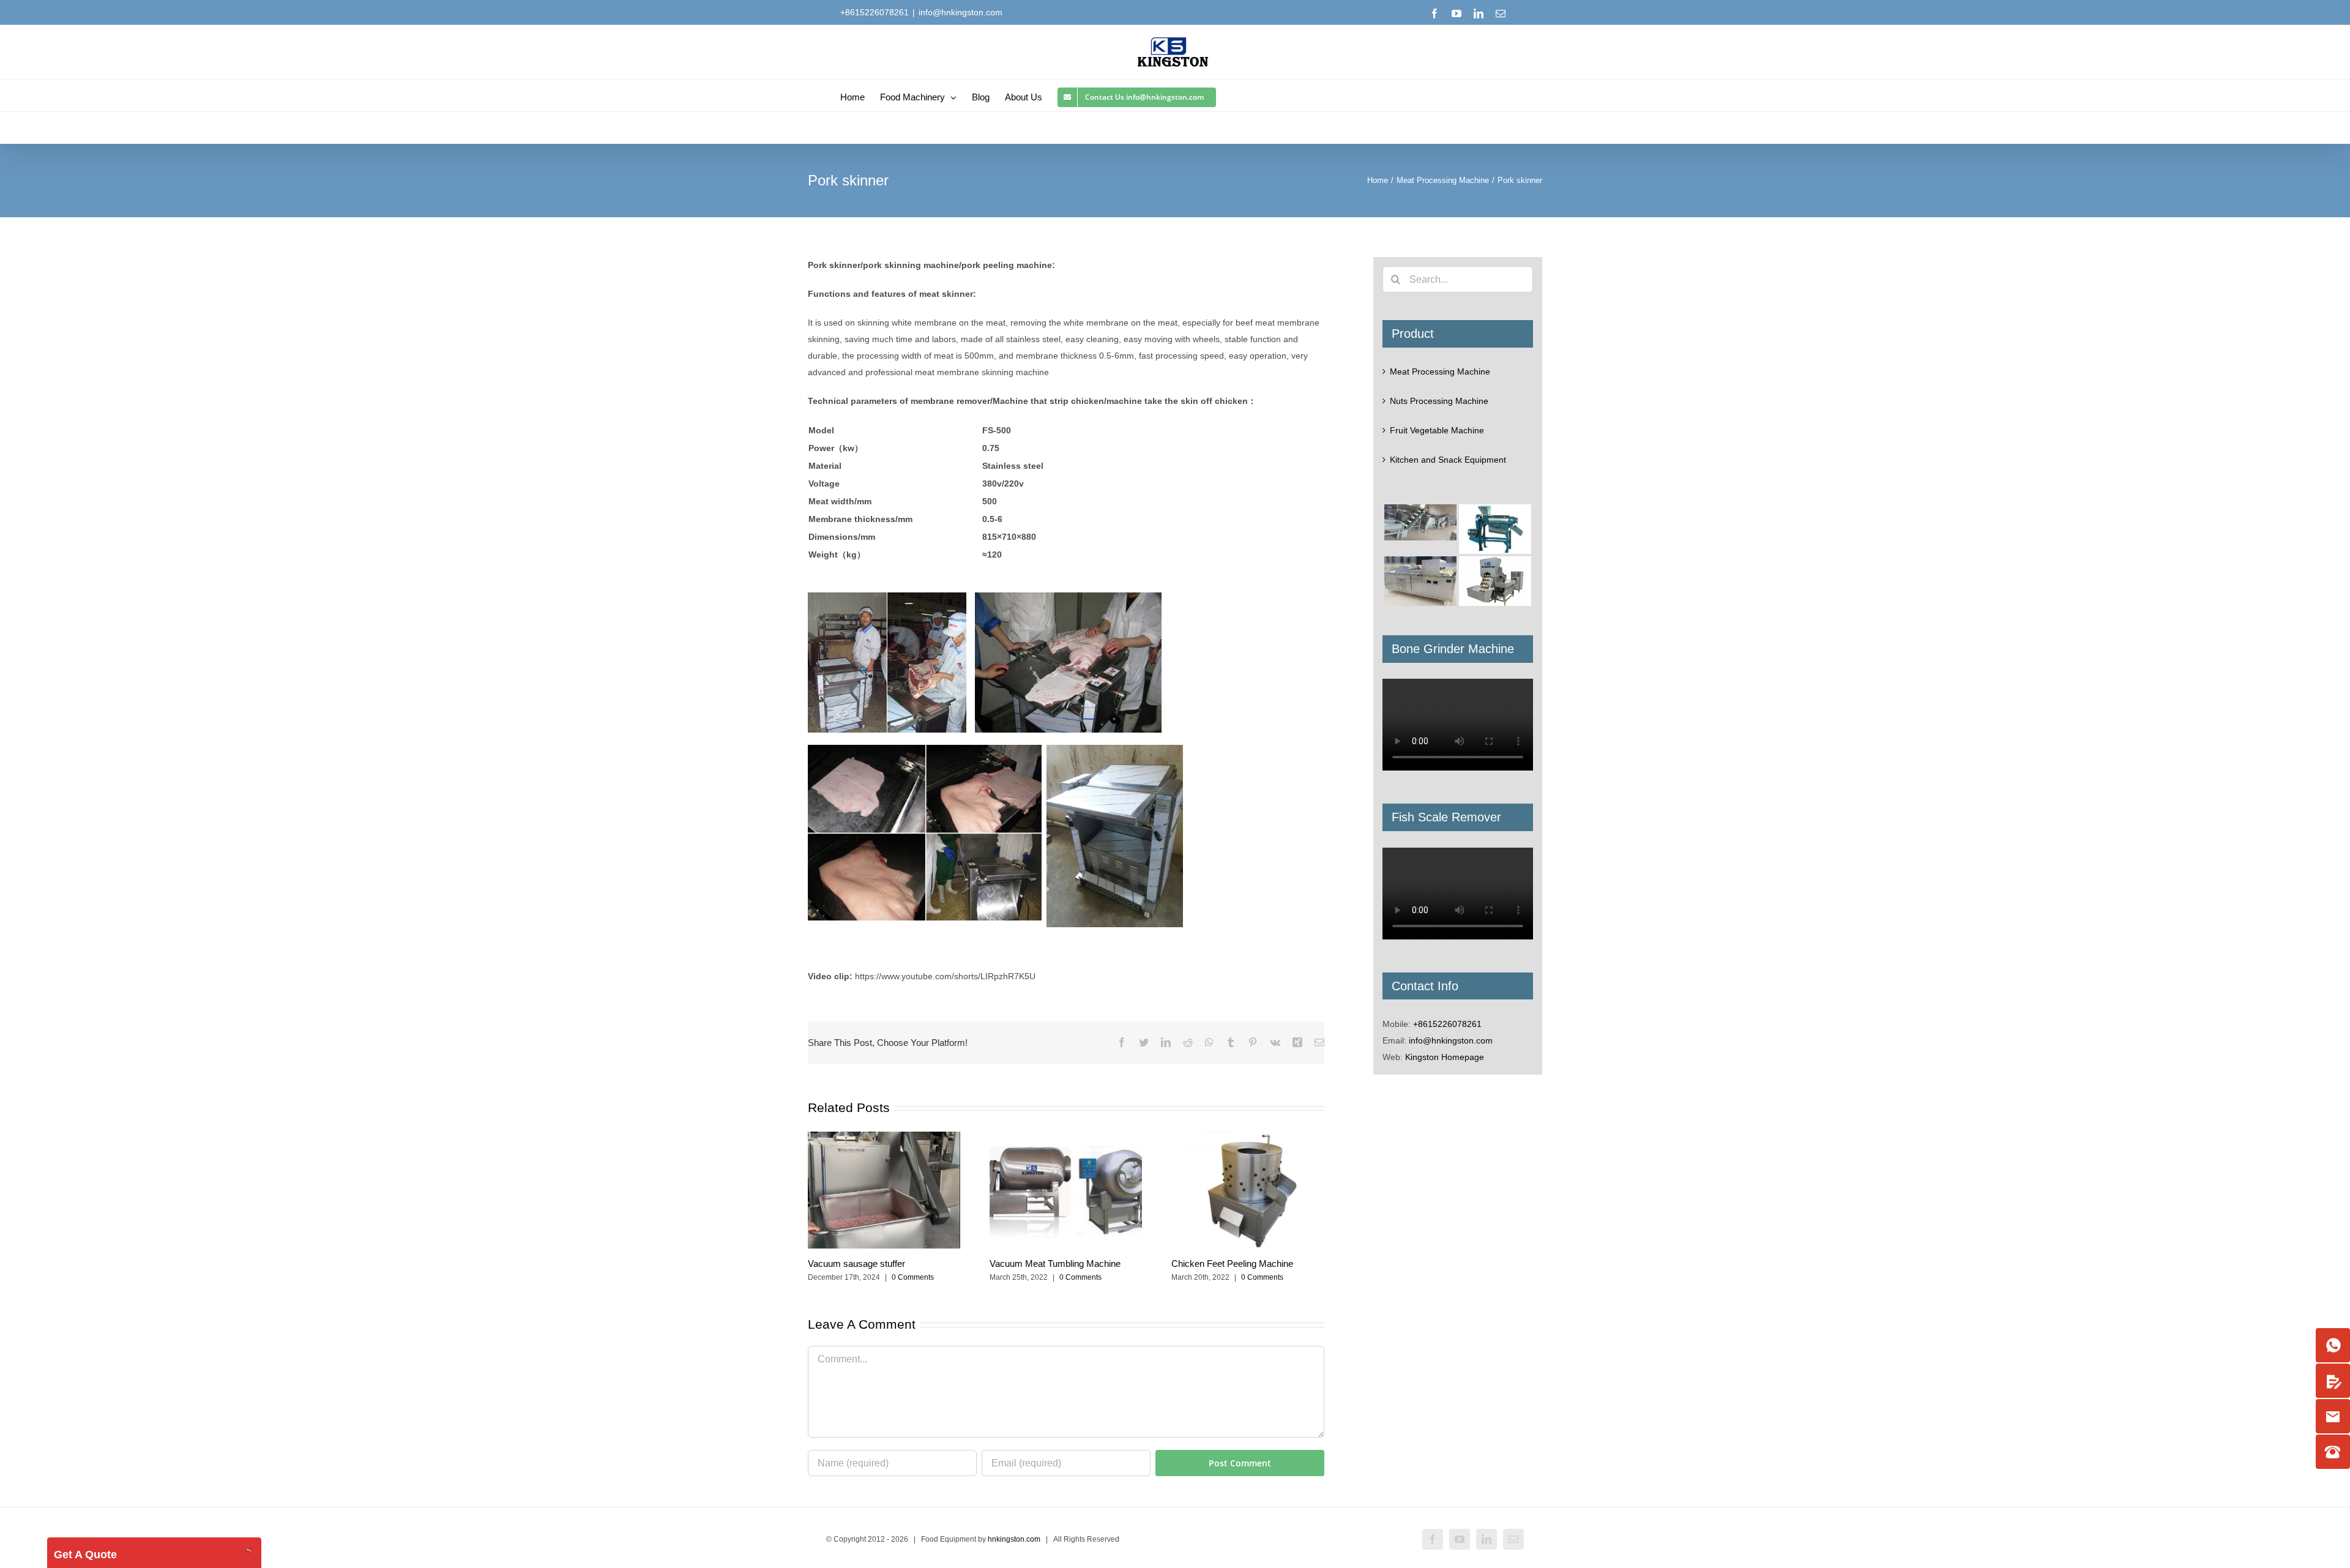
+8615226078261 (1447, 1024)
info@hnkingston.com (961, 12)
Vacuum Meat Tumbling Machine (1055, 1264)
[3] (2333, 1416)
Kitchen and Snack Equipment (1448, 460)
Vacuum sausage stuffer (856, 1264)
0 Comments (913, 1277)
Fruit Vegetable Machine (1437, 430)
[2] (2333, 1381)
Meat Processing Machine (1440, 371)
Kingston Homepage (1445, 1057)
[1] (2333, 1345)
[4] (2333, 1452)
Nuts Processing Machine (1439, 401)
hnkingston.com (1014, 1539)
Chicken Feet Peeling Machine (1232, 1264)
